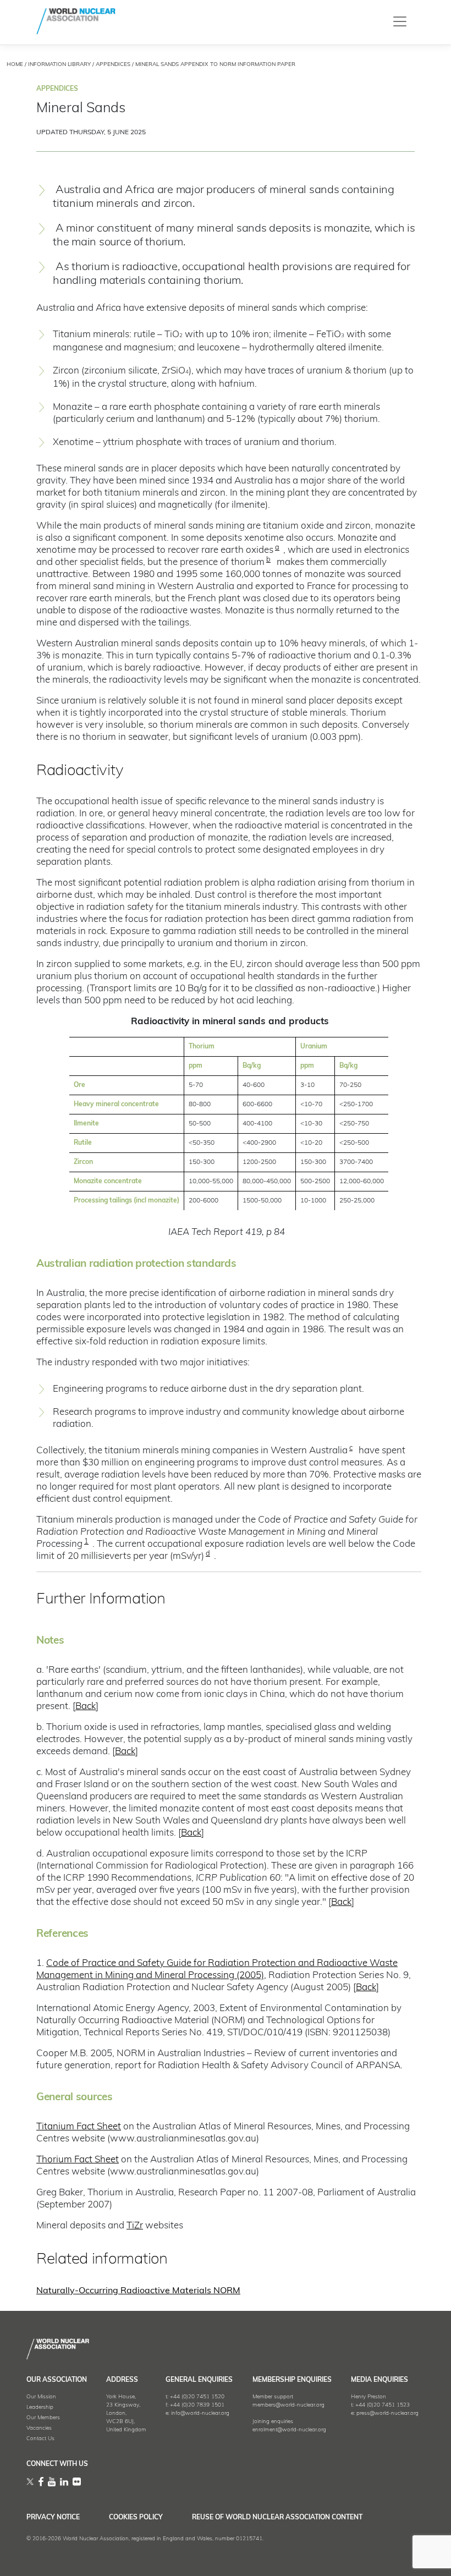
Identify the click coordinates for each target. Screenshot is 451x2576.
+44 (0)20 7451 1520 (197, 2397)
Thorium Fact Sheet (78, 2160)
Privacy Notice (53, 2518)
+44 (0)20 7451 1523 (383, 2405)
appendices (113, 65)
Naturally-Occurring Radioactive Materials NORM (138, 2291)
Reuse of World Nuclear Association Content (277, 2518)
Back (86, 1707)
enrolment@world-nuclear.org (289, 2430)
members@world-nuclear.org (288, 2405)
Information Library (59, 65)
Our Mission (41, 2397)
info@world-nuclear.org (200, 2413)
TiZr (135, 2226)
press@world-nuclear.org (387, 2413)
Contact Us (40, 2439)
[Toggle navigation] (400, 21)
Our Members (43, 2418)
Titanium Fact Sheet (79, 2127)
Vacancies (39, 2428)
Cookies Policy (136, 2518)
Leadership (40, 2407)
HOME (15, 65)
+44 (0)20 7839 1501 (197, 2405)
